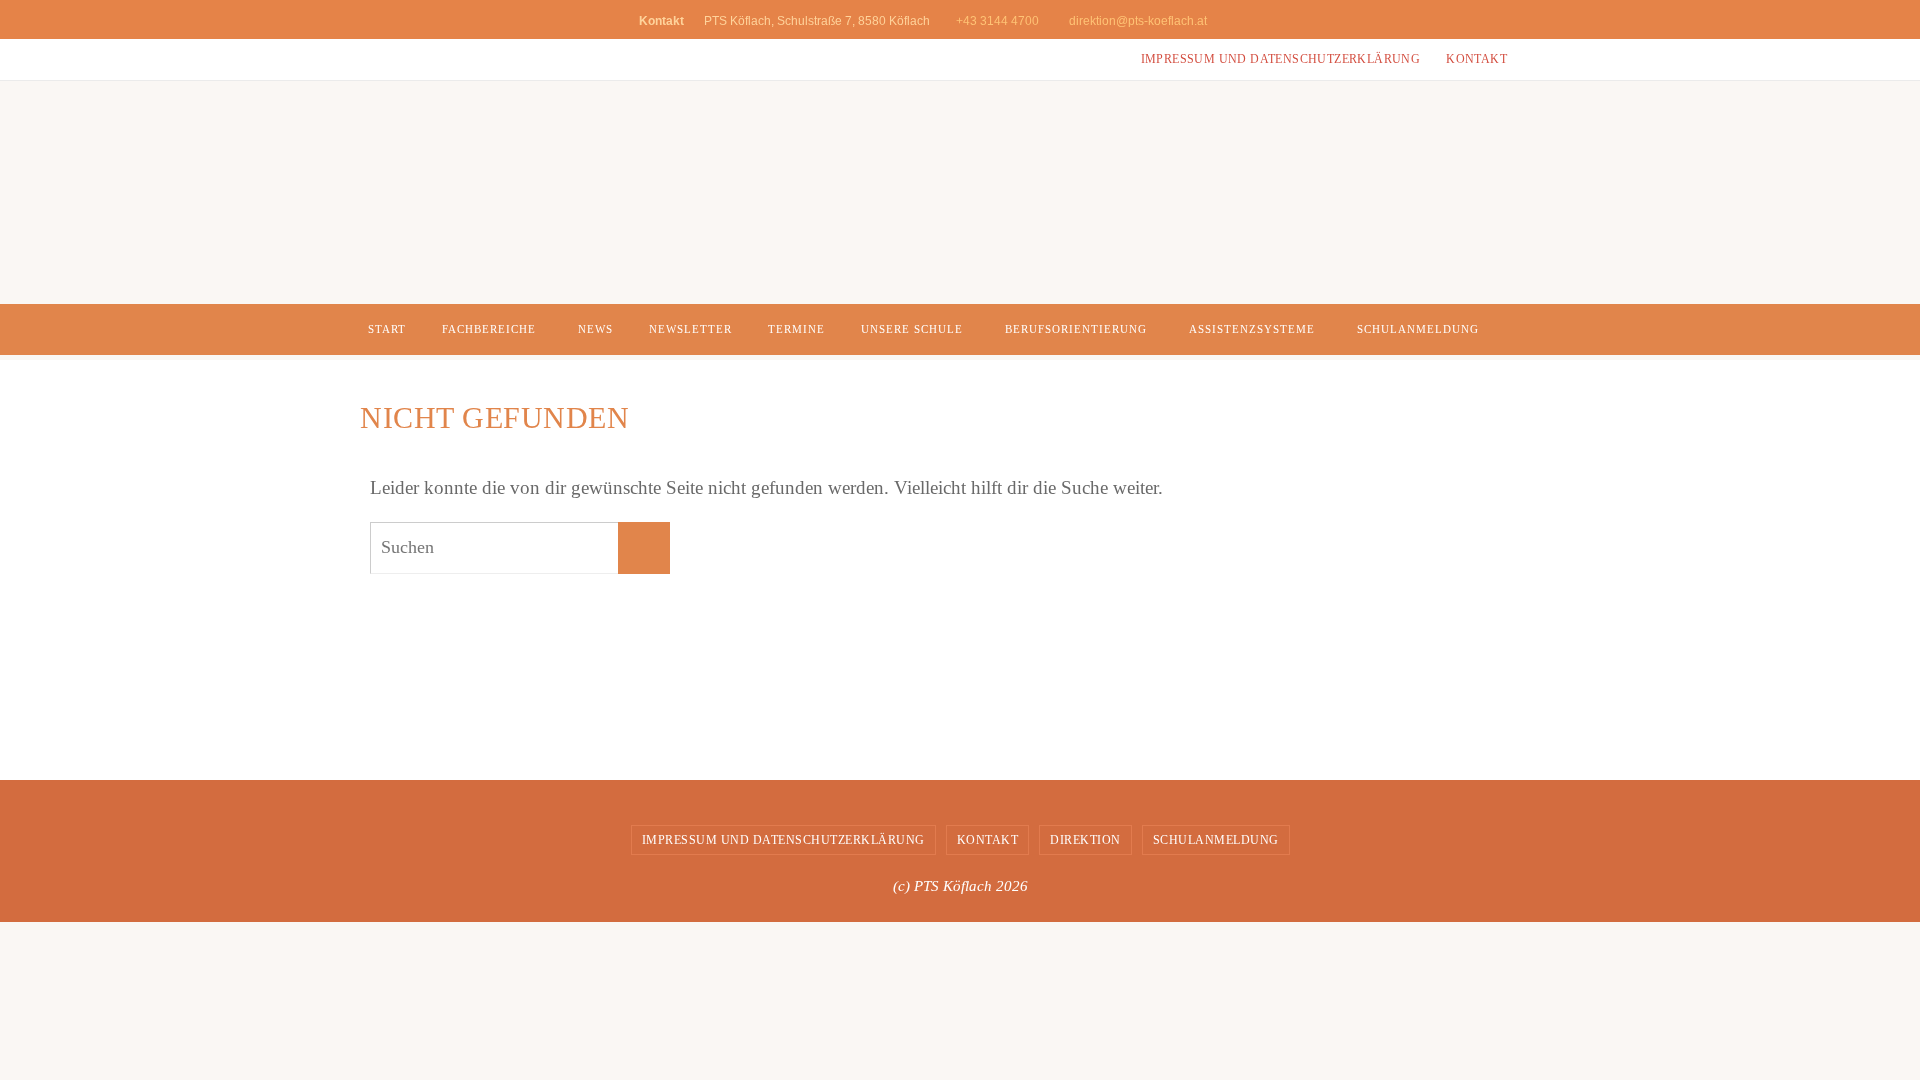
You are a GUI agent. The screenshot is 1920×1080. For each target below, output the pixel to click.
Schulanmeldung (1216, 840)
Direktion (1085, 840)
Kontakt (1476, 59)
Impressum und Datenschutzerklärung (1281, 59)
